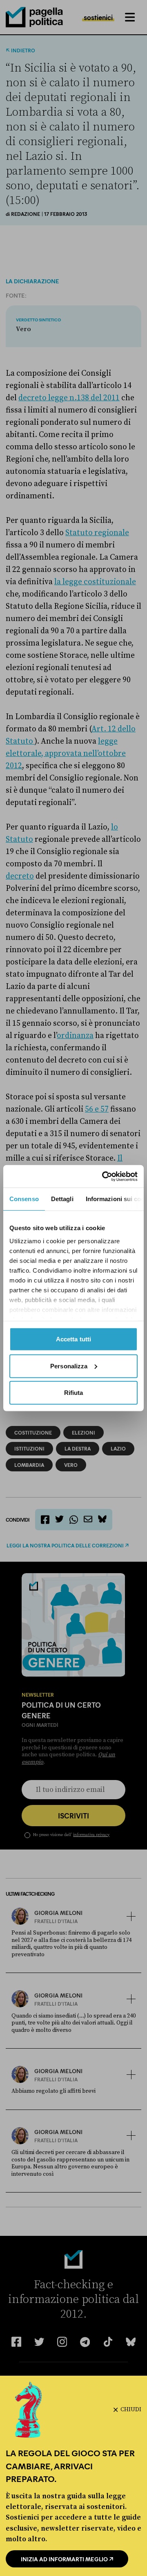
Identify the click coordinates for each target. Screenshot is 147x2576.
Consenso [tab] (24, 1199)
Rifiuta (74, 1393)
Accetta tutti (73, 1339)
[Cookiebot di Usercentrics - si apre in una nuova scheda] (104, 1176)
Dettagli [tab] (62, 1199)
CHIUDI (131, 2410)
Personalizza (69, 1366)
